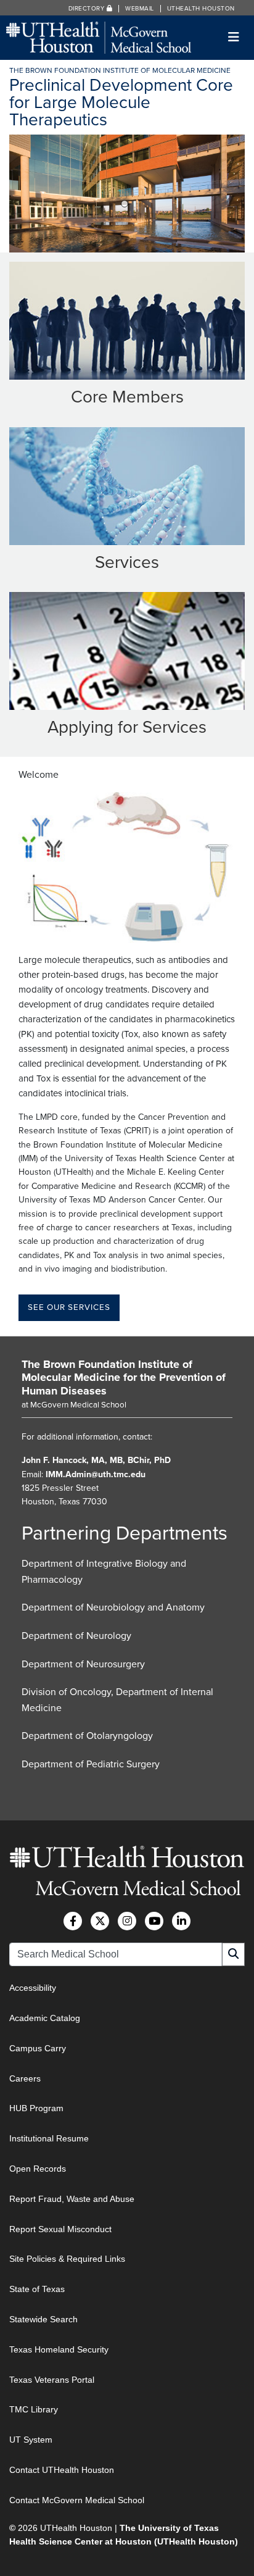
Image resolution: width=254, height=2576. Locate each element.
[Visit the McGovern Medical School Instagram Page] (127, 1921)
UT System (31, 2440)
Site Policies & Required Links (67, 2259)
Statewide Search (43, 2319)
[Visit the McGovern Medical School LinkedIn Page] (181, 1921)
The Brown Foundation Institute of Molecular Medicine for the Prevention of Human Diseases (124, 1378)
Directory (88, 9)
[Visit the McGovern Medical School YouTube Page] (154, 1921)
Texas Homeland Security (59, 2349)
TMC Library (34, 2409)
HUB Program (36, 2108)
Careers (25, 2078)
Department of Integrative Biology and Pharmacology (104, 1572)
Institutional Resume (49, 2138)
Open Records (38, 2169)
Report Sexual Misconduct (60, 2229)
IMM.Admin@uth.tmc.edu (96, 1474)
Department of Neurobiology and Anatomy (113, 1607)
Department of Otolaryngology (87, 1736)
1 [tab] (125, 204)
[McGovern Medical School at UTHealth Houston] (99, 37)
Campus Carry (38, 2048)
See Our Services (69, 1307)
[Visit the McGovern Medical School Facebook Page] (73, 1921)
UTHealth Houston (201, 9)
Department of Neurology (76, 1636)
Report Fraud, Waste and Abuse (72, 2199)
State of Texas (37, 2289)
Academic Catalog (45, 2018)
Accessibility (33, 1988)
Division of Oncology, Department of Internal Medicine (117, 1700)
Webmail (140, 9)
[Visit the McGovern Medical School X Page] (100, 1921)
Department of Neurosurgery (83, 1664)
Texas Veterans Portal (52, 2380)
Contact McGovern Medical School (77, 2500)
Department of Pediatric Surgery (91, 1764)
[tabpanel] (127, 194)
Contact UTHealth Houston (62, 2470)
